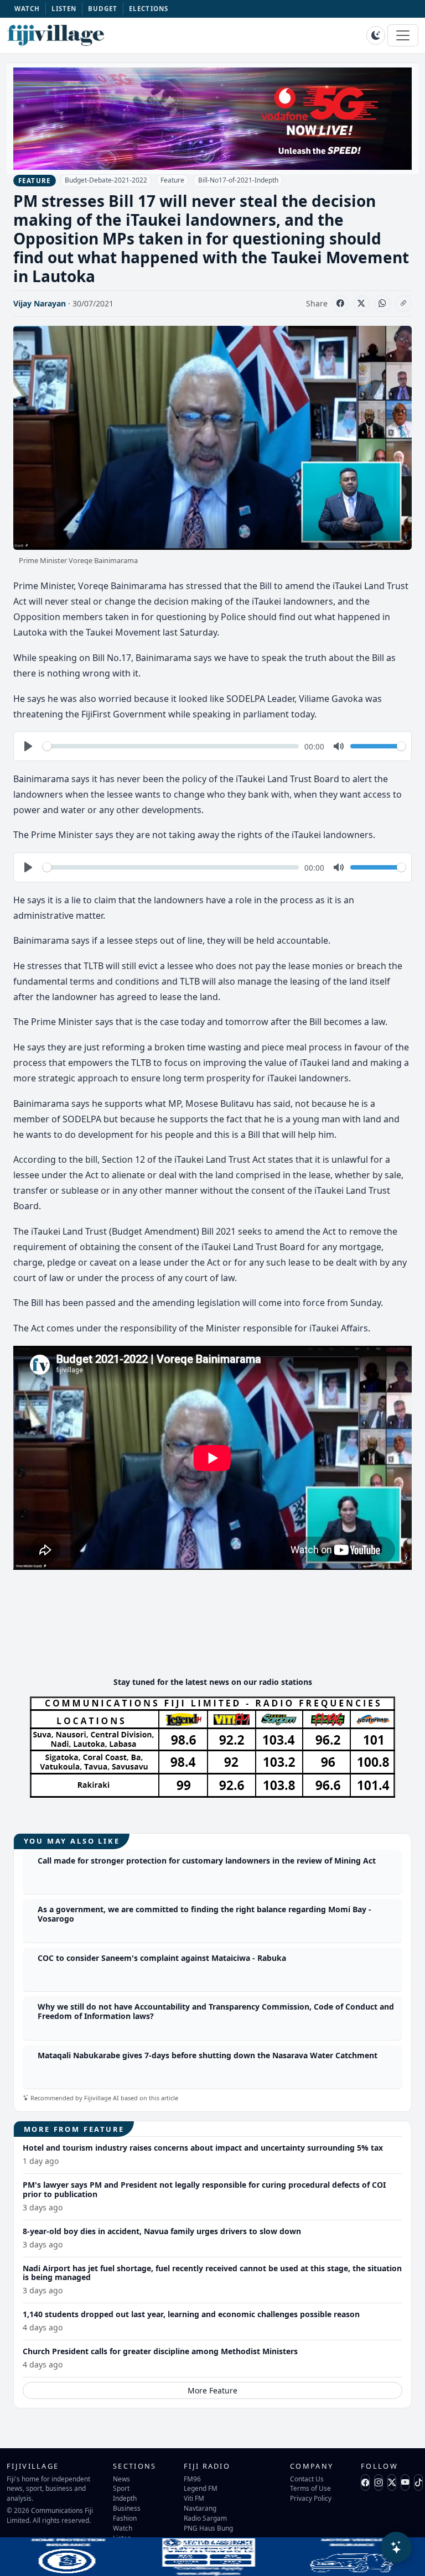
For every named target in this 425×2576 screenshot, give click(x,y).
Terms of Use (310, 2488)
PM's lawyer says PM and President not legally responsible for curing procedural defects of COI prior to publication (204, 2189)
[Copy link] (403, 304)
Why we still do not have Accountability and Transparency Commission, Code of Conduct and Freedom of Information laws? (216, 2011)
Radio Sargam (205, 2518)
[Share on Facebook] (340, 304)
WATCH (27, 9)
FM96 (192, 2479)
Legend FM (201, 2488)
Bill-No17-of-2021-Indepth (238, 180)
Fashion (125, 2518)
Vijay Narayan (40, 303)
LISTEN (64, 9)
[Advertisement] (215, 1635)
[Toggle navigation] (403, 35)
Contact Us (307, 2479)
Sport (121, 2488)
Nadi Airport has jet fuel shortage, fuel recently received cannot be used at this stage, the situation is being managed (212, 2273)
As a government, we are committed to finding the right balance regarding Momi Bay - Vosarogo (204, 1914)
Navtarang (200, 2508)
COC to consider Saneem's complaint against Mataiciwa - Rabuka (162, 1958)
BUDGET (103, 9)
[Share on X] (361, 304)
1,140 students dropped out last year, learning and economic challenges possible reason (191, 2314)
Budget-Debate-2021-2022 (106, 180)
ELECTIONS (149, 9)
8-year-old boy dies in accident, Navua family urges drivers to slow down (162, 2231)
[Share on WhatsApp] (382, 304)
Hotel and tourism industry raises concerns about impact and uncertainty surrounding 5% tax (203, 2148)
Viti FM (194, 2498)
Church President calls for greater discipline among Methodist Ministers (160, 2351)
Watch (123, 2528)
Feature (172, 180)
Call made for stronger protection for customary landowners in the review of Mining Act (207, 1861)
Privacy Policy (311, 2498)
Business (127, 2508)
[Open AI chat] (396, 2547)
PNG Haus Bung (208, 2528)
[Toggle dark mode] (376, 35)
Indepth (125, 2498)
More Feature (212, 2390)
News (121, 2479)
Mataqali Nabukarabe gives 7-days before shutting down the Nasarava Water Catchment (208, 2055)
